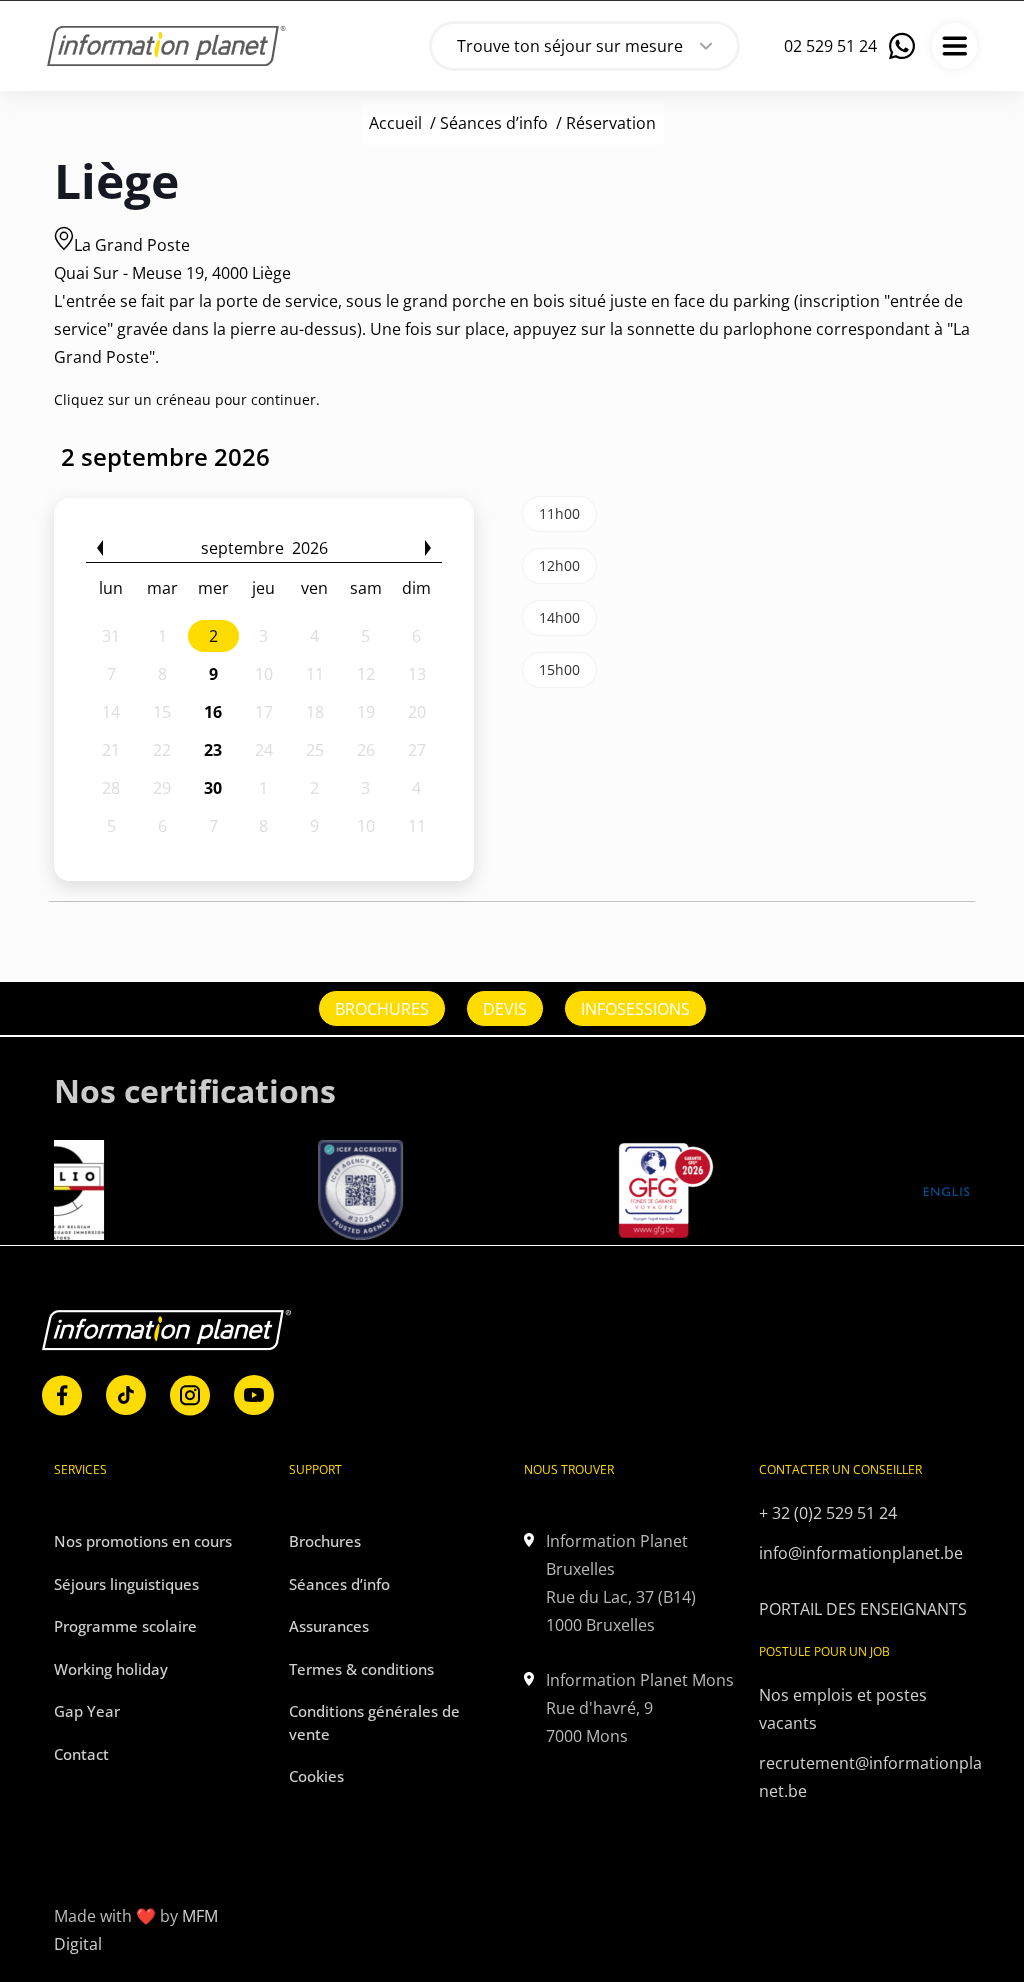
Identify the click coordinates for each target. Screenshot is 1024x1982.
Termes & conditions (361, 1669)
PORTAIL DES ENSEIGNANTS (863, 1609)
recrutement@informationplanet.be (870, 1777)
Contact (81, 1754)
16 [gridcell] (213, 712)
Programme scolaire (125, 1626)
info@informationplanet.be (861, 1553)
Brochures (325, 1541)
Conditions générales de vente (374, 1722)
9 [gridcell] (213, 674)
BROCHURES (382, 1009)
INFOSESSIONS (635, 1009)
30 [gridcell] (213, 788)
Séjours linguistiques (126, 1584)
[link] (62, 1395)
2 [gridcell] (213, 636)
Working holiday (111, 1669)
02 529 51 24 (830, 46)
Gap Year (87, 1711)
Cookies (316, 1776)
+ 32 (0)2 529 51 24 (828, 1513)
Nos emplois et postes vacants (843, 1709)
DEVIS (505, 1009)
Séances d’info (494, 123)
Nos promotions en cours (143, 1541)
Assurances (329, 1626)
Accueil (395, 123)
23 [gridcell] (213, 750)
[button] (100, 548)
